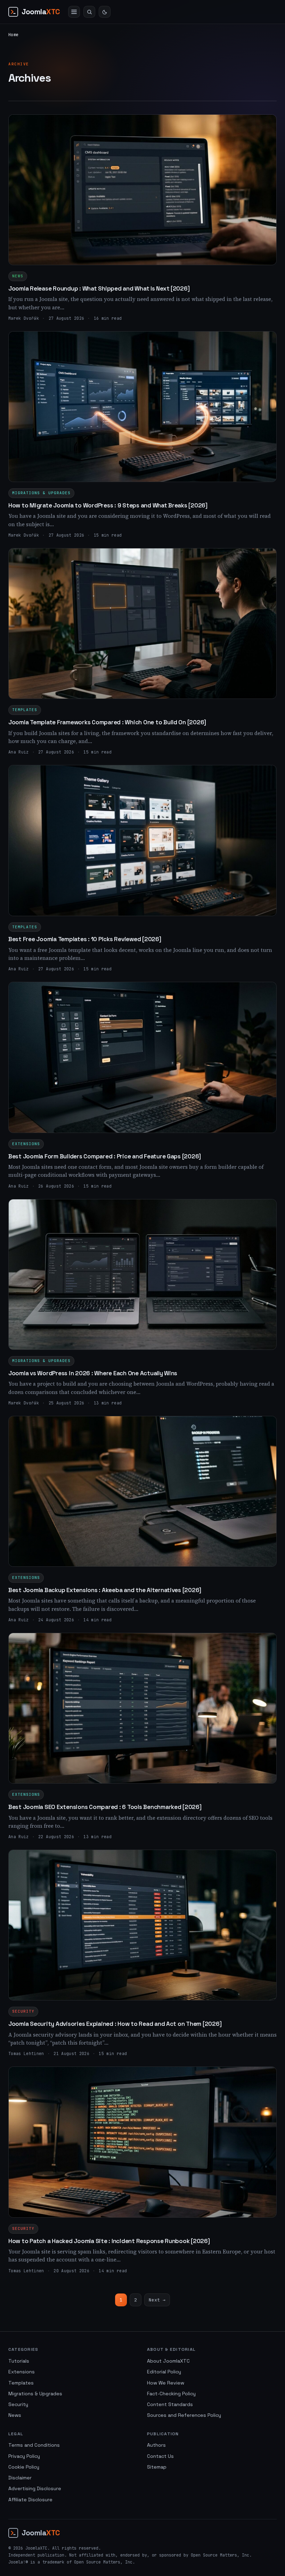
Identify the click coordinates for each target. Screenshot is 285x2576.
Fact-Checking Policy (171, 2394)
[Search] (89, 12)
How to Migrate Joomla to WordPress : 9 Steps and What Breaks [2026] (108, 505)
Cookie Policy (24, 2467)
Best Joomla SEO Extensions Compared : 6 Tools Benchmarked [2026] (105, 1807)
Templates (25, 710)
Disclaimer (20, 2478)
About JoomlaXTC (168, 2361)
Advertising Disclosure (35, 2488)
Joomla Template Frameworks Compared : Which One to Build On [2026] (107, 722)
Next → (157, 2300)
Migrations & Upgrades (41, 493)
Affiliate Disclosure (30, 2500)
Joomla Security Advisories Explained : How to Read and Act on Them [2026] (115, 2024)
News (18, 276)
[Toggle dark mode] (105, 12)
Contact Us (160, 2456)
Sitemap (157, 2467)
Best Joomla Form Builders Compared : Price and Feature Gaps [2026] (105, 1156)
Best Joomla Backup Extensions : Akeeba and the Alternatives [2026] (105, 1590)
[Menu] (74, 12)
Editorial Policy (164, 2372)
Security (23, 2011)
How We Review (166, 2383)
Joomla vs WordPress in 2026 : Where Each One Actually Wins (93, 1373)
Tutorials (19, 2361)
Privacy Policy (24, 2456)
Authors (156, 2445)
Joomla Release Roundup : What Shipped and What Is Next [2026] (99, 288)
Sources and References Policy (184, 2415)
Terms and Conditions (34, 2445)
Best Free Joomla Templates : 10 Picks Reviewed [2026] (85, 939)
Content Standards (170, 2404)
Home (13, 35)
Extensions (26, 1144)
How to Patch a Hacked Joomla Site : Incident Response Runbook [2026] (109, 2241)
